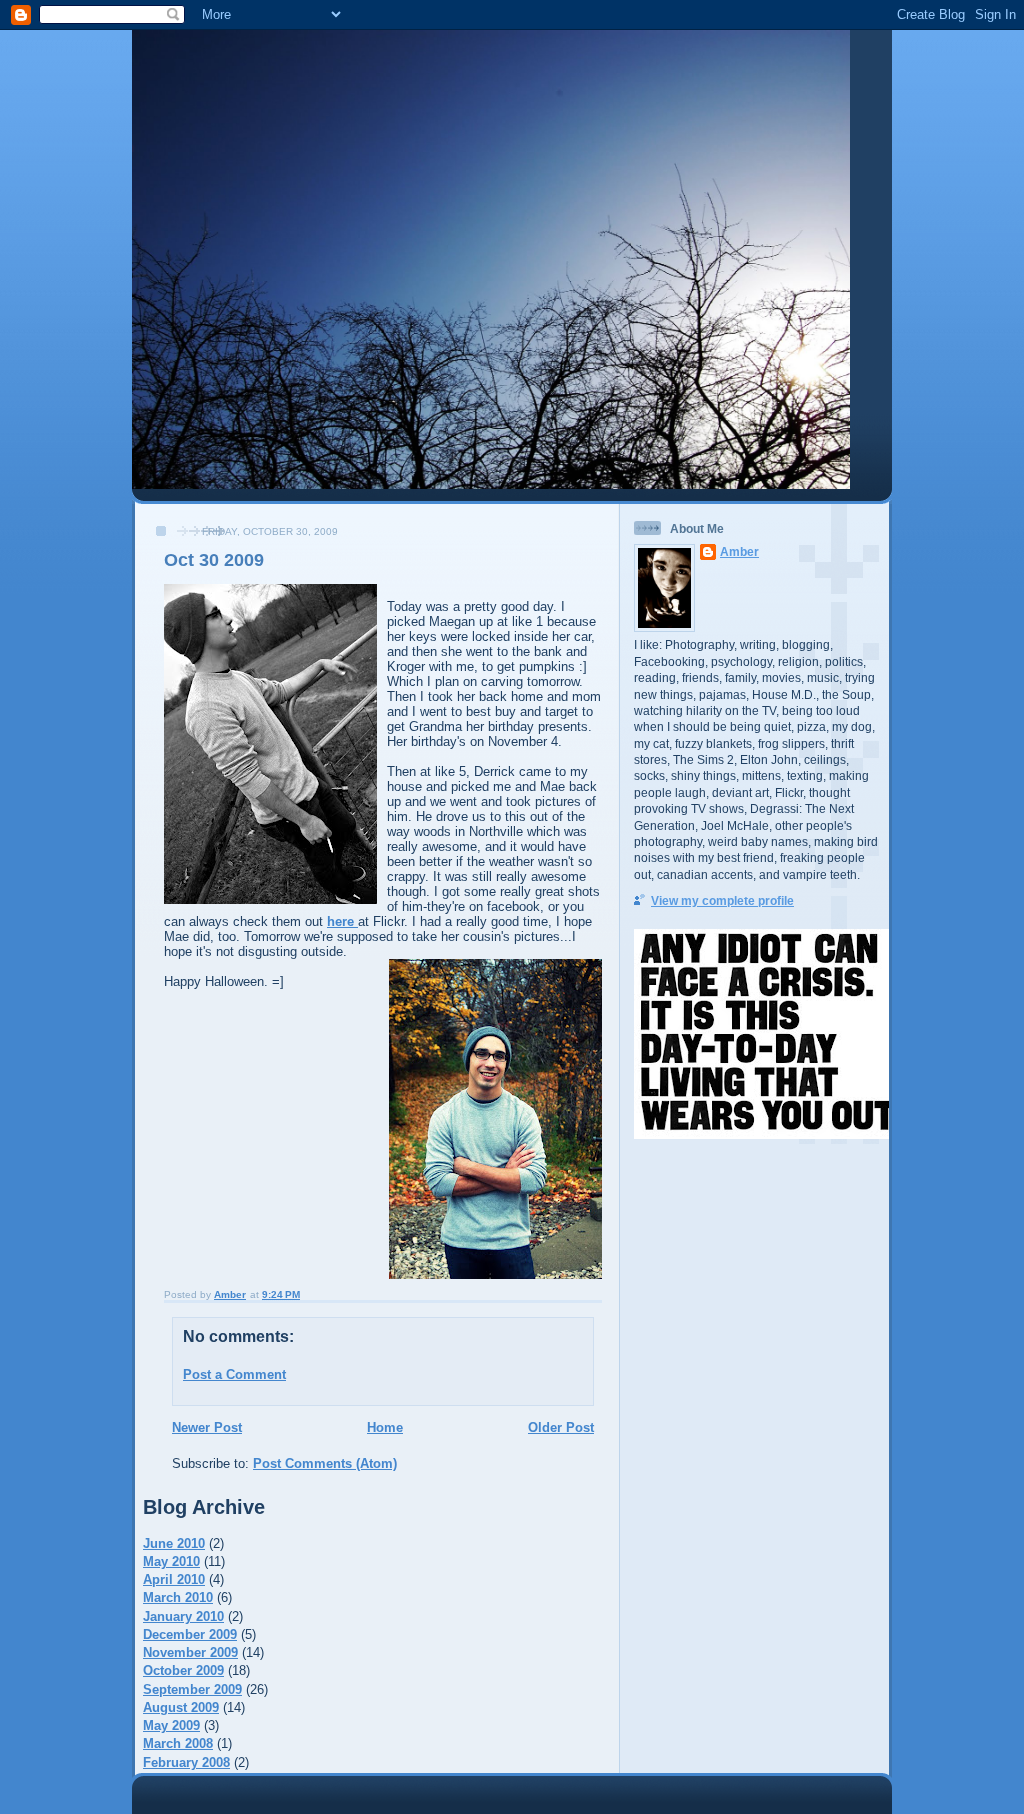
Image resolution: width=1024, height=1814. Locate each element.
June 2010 (174, 1543)
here (342, 921)
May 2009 (171, 1725)
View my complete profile (722, 900)
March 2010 (178, 1597)
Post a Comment (234, 1374)
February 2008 (186, 1762)
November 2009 (190, 1652)
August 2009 (181, 1707)
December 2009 (190, 1634)
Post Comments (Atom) (325, 1463)
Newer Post (207, 1427)
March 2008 (178, 1743)
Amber (739, 551)
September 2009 (192, 1689)
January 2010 (183, 1616)
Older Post (561, 1427)
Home (385, 1427)
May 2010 (171, 1561)
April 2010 (174, 1579)
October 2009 (183, 1670)
